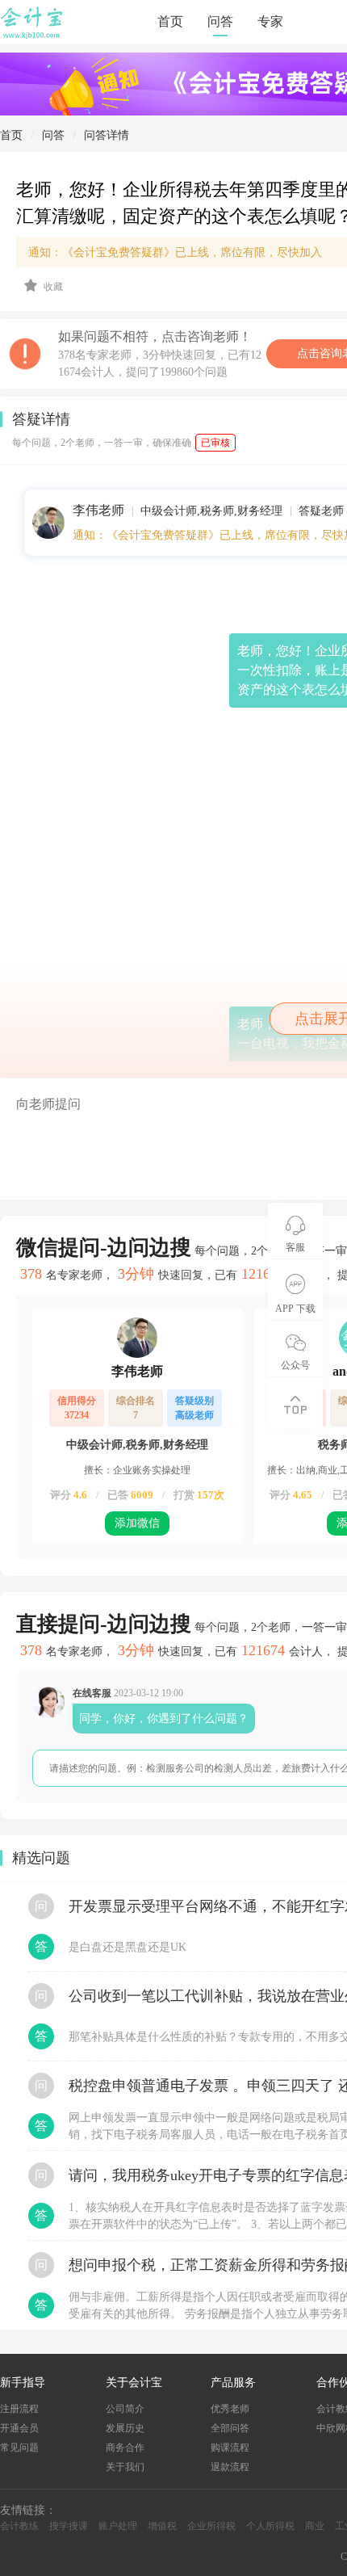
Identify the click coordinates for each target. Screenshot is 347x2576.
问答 (220, 21)
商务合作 (125, 2448)
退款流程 (230, 2467)
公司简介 (125, 2409)
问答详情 (107, 135)
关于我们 (125, 2467)
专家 (270, 21)
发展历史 (125, 2428)
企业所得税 (211, 2526)
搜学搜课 (69, 2526)
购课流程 (230, 2448)
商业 (315, 2526)
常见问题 (19, 2448)
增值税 (162, 2526)
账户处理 (118, 2526)
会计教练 (19, 2526)
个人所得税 (270, 2526)
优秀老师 (230, 2409)
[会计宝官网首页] (33, 36)
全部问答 (230, 2428)
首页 (170, 21)
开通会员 (19, 2428)
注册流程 (19, 2409)
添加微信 (137, 1523)
